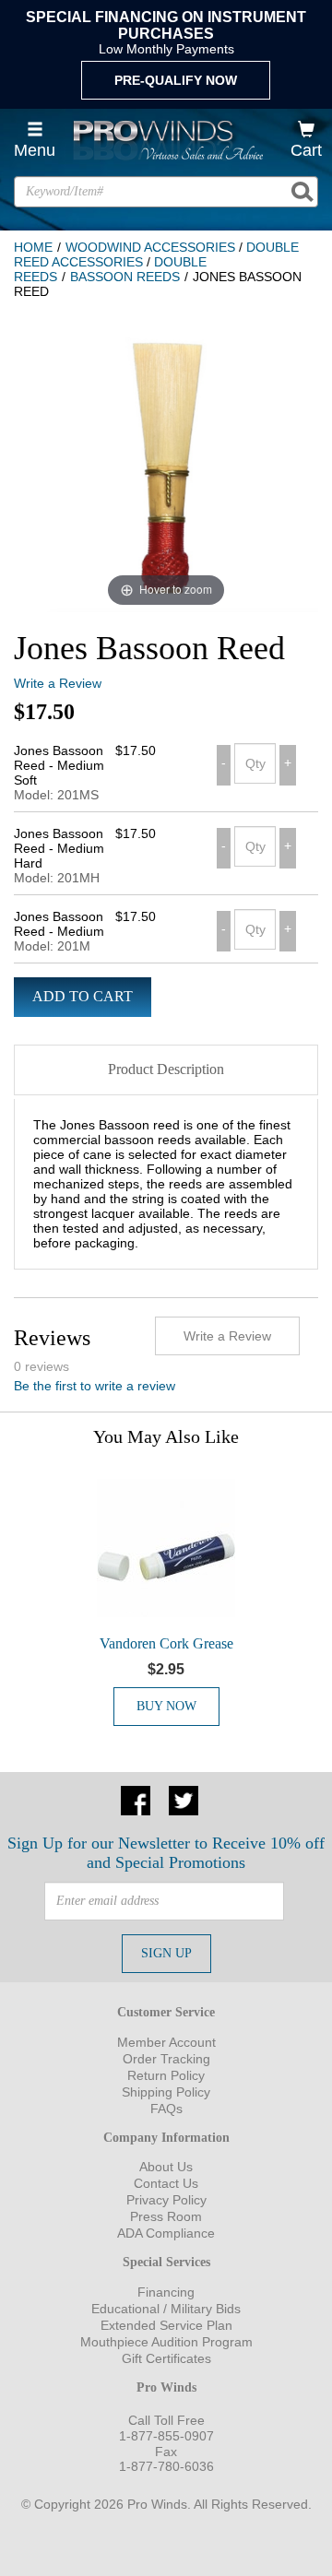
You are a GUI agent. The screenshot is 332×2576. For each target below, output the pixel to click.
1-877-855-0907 (166, 2436)
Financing (166, 2292)
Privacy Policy (166, 2200)
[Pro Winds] (166, 140)
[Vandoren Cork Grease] (166, 1548)
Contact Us (166, 2183)
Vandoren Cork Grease (166, 1643)
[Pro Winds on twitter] (184, 1800)
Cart (306, 150)
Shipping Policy (166, 2092)
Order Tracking (166, 2059)
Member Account (166, 2042)
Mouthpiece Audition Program (166, 2342)
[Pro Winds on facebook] (136, 1800)
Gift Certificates (166, 2358)
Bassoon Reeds (125, 277)
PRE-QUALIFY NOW (176, 80)
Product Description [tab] (166, 1069)
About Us (166, 2167)
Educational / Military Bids (166, 2309)
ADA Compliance (166, 2233)
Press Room (166, 2216)
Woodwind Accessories (150, 247)
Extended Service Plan (166, 2325)
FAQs (166, 2109)
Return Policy (166, 2075)
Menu (35, 150)
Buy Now (166, 1706)
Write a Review (58, 683)
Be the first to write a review (95, 1386)
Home (33, 247)
